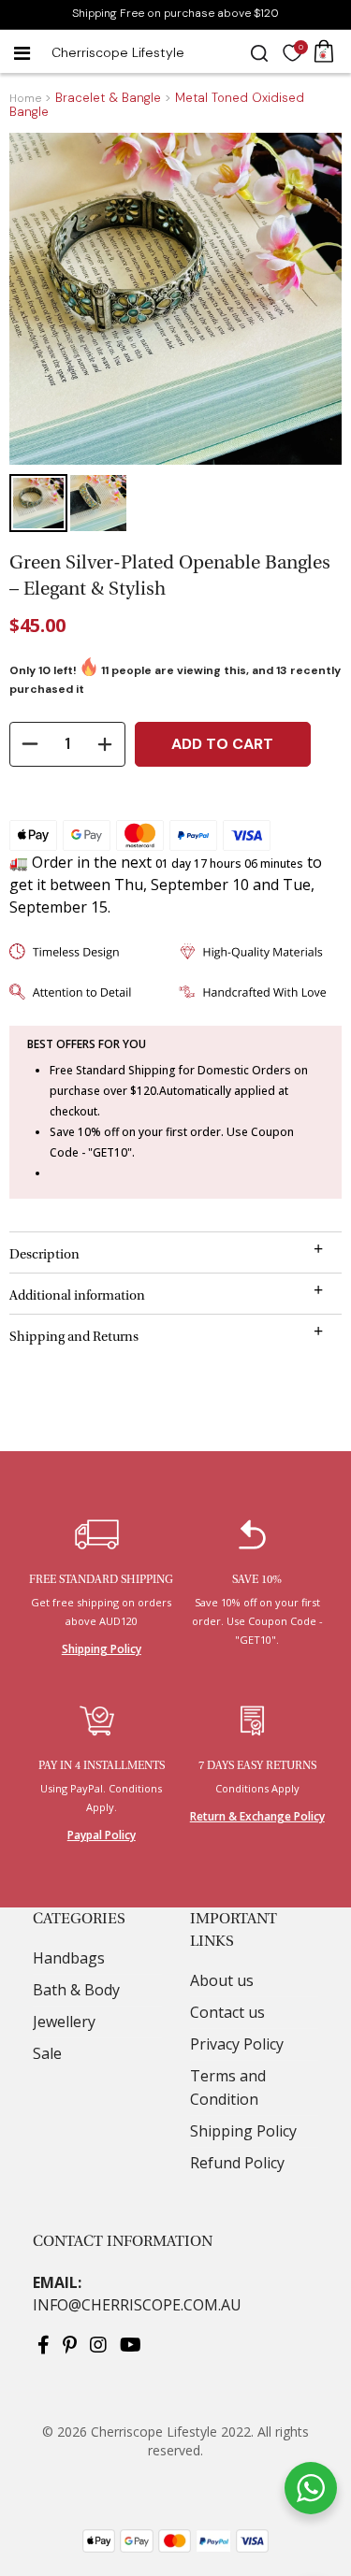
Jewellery (64, 2022)
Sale (47, 2053)
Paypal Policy (102, 1835)
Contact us (227, 2012)
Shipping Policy (102, 1649)
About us (222, 1980)
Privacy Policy (237, 2044)
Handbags (69, 1958)
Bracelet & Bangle (108, 98)
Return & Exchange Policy (257, 1817)
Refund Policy (237, 2163)
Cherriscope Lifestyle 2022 (171, 2432)
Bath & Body (76, 1990)
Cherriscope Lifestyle (118, 52)
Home (25, 98)
